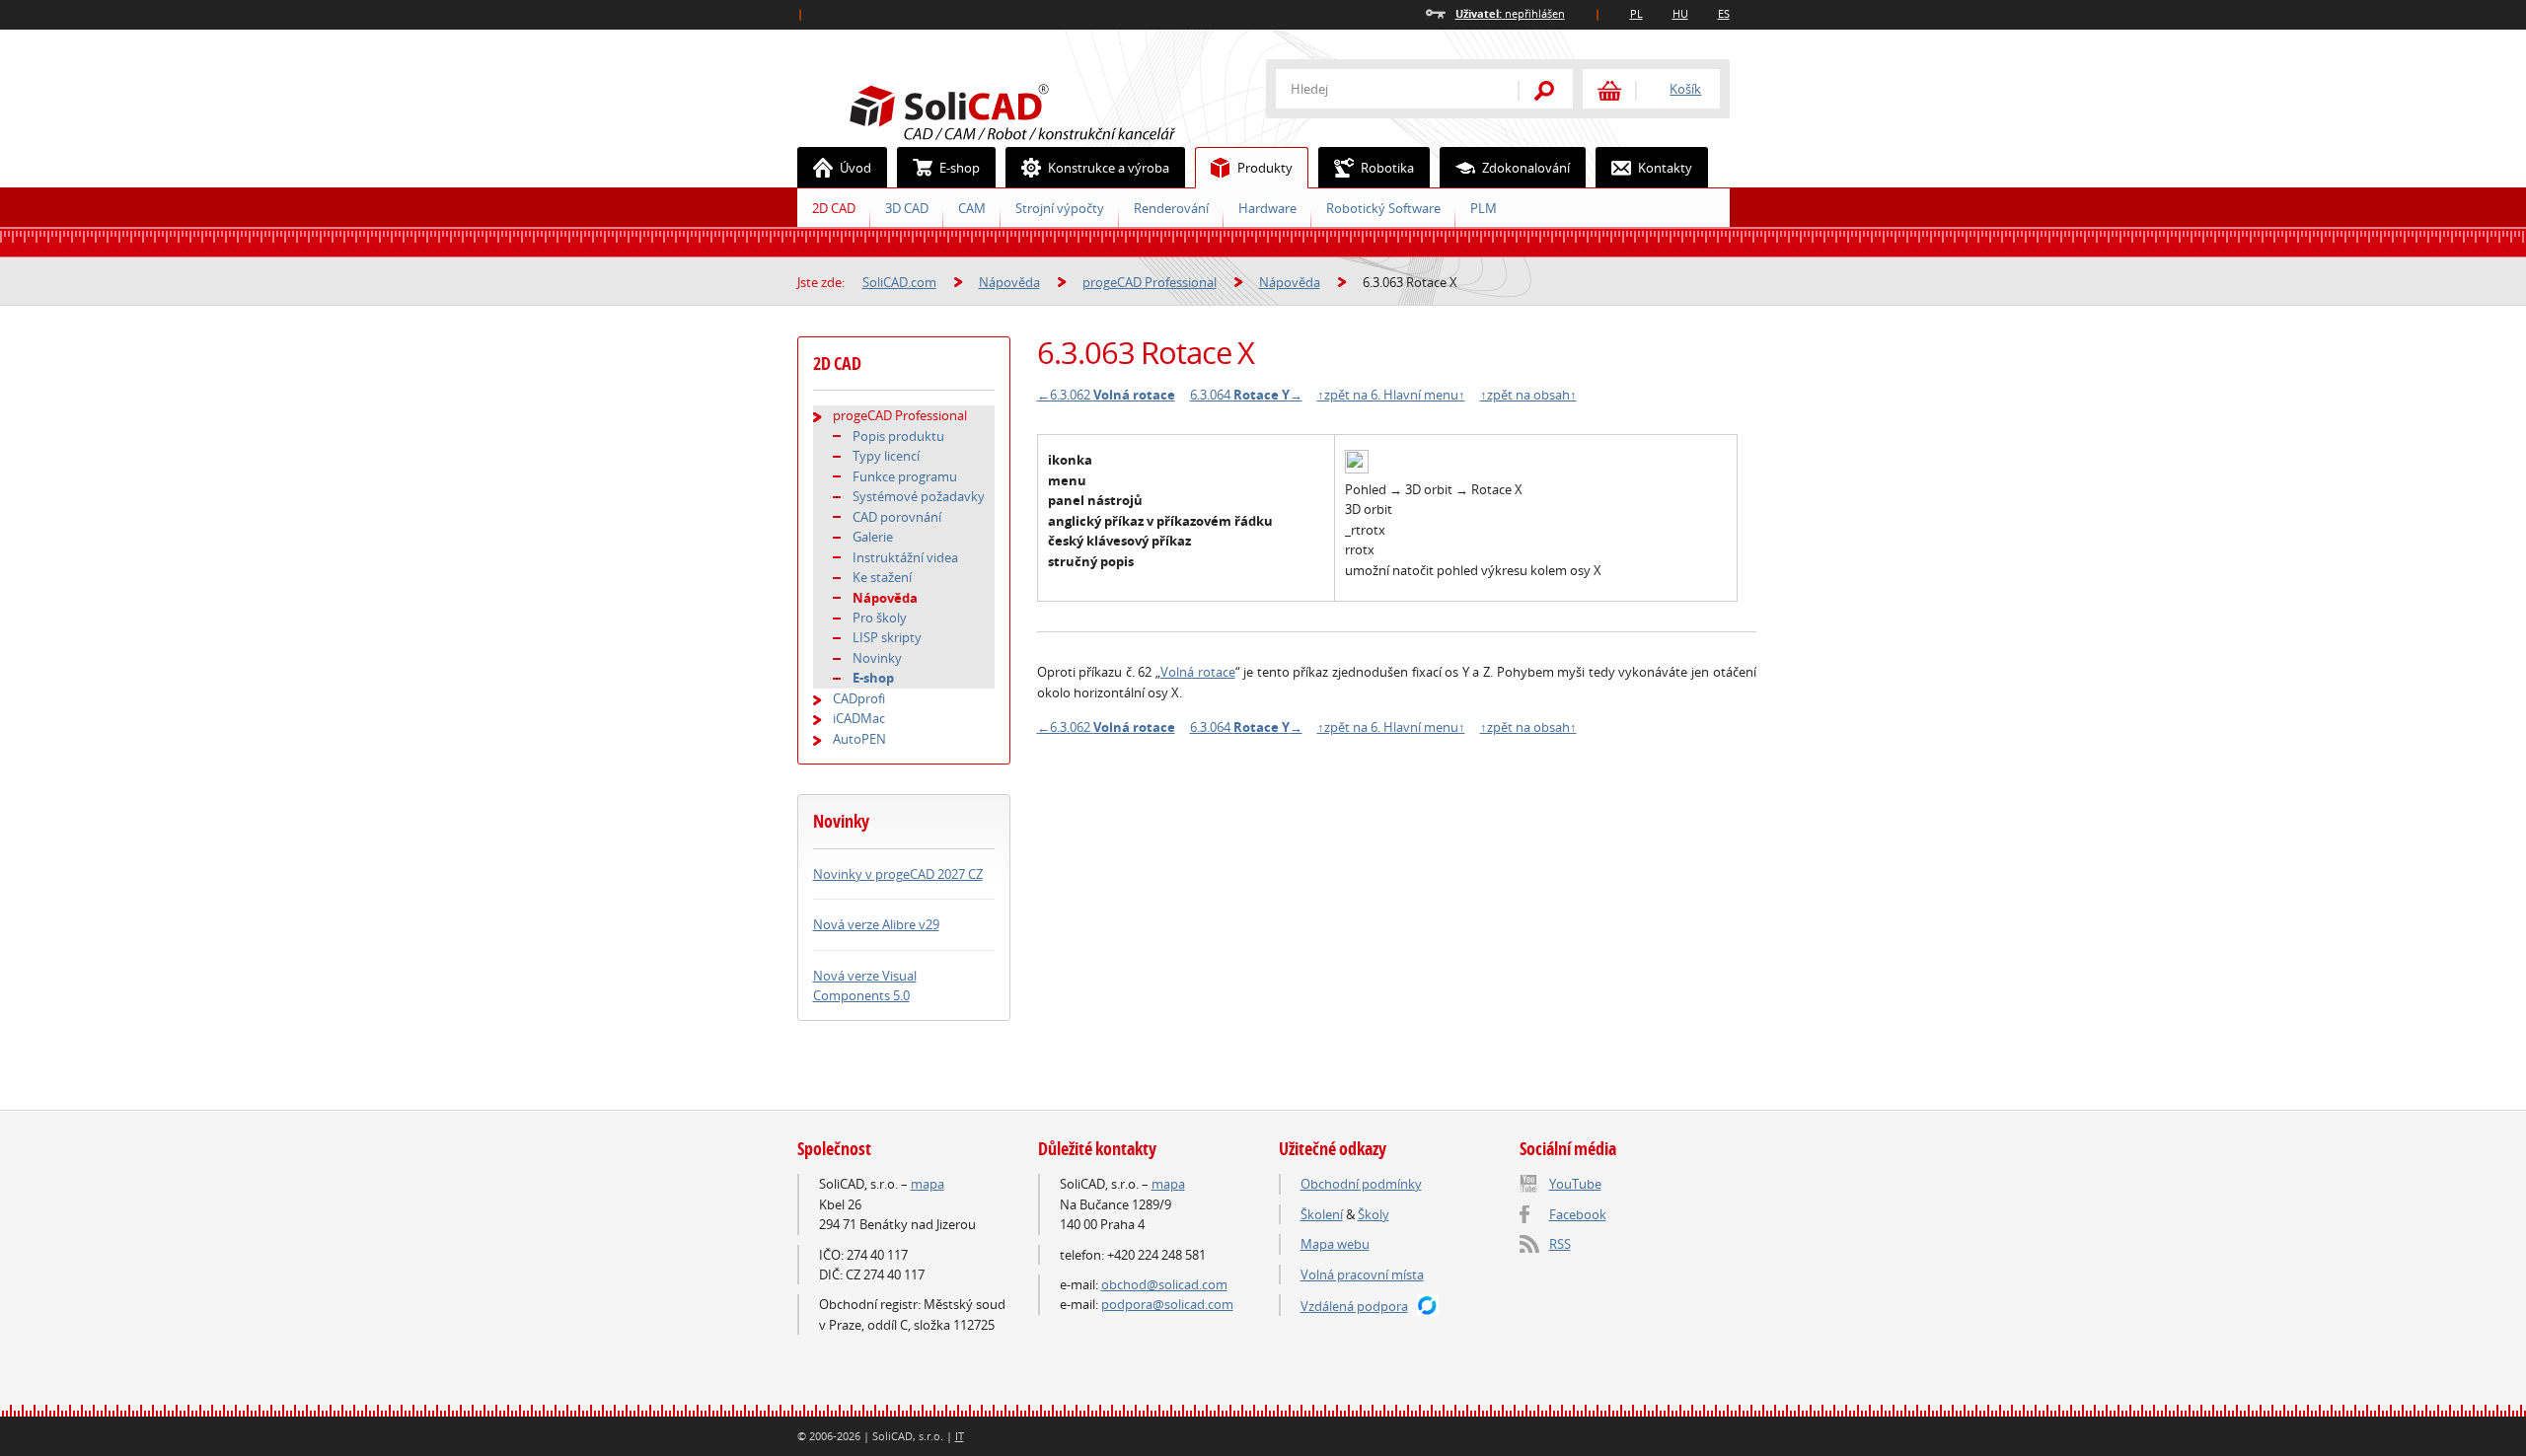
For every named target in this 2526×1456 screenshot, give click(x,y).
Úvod (855, 168)
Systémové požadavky (919, 496)
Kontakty (1665, 168)
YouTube (1575, 1184)
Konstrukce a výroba (1109, 168)
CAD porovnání (897, 517)
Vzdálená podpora (1354, 1306)
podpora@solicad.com (1167, 1304)
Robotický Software (1383, 208)
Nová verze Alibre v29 (876, 924)
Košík (1685, 89)
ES (1724, 13)
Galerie (873, 537)
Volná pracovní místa (1362, 1274)
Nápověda (1009, 282)
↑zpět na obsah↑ (1528, 395)
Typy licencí (886, 456)
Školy (1374, 1214)
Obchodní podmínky (1361, 1184)
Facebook (1578, 1214)
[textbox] (1384, 89)
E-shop (960, 168)
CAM (972, 208)
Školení (1322, 1214)
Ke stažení (882, 577)
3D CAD (907, 208)
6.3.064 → (1246, 395)
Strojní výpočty (1060, 208)
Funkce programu (905, 476)
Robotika (1387, 168)
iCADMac (859, 718)
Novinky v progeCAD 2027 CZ (898, 874)
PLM (1484, 208)
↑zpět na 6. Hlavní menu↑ (1391, 395)
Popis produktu (898, 436)
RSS (1560, 1244)
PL (1636, 13)
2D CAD (834, 208)
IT (960, 1436)
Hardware (1267, 208)
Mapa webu (1335, 1244)
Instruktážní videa (905, 557)
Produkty (1265, 168)
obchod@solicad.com (1164, 1284)
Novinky (877, 658)
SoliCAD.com (1044, 109)
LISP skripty (887, 637)
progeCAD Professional (1150, 282)
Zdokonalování (1526, 168)
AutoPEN (859, 739)
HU (1680, 13)
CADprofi (859, 698)
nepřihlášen (1510, 13)
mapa (928, 1184)
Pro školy (880, 618)
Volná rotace (1198, 672)
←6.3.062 (1106, 395)
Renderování (1171, 208)
